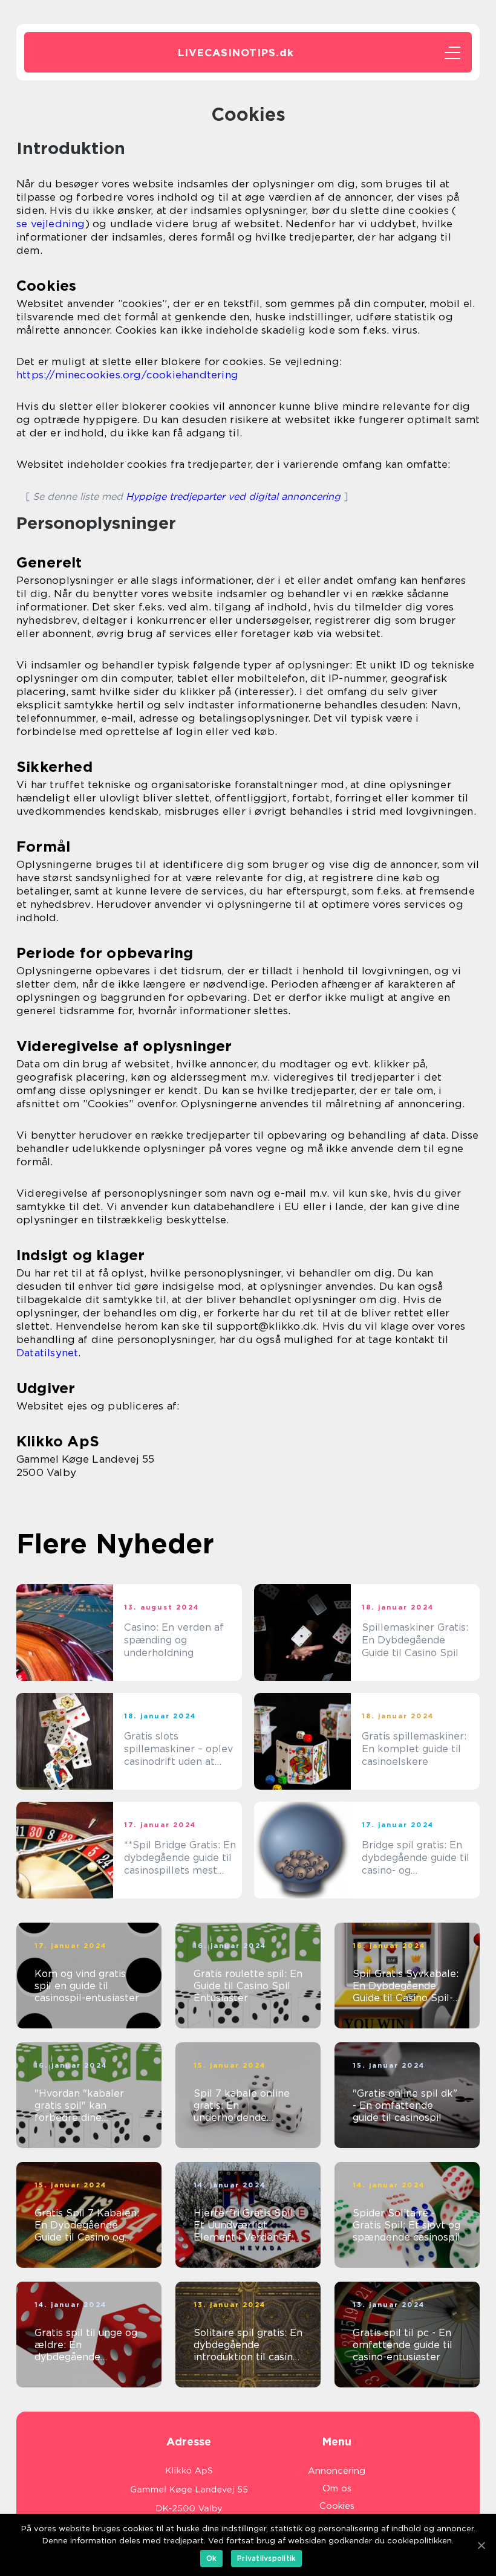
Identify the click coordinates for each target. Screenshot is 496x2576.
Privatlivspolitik (266, 2558)
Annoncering (337, 2471)
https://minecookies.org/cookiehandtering (127, 375)
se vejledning (51, 224)
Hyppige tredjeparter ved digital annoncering (233, 497)
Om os (337, 2488)
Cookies (337, 2506)
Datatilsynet (47, 1353)
